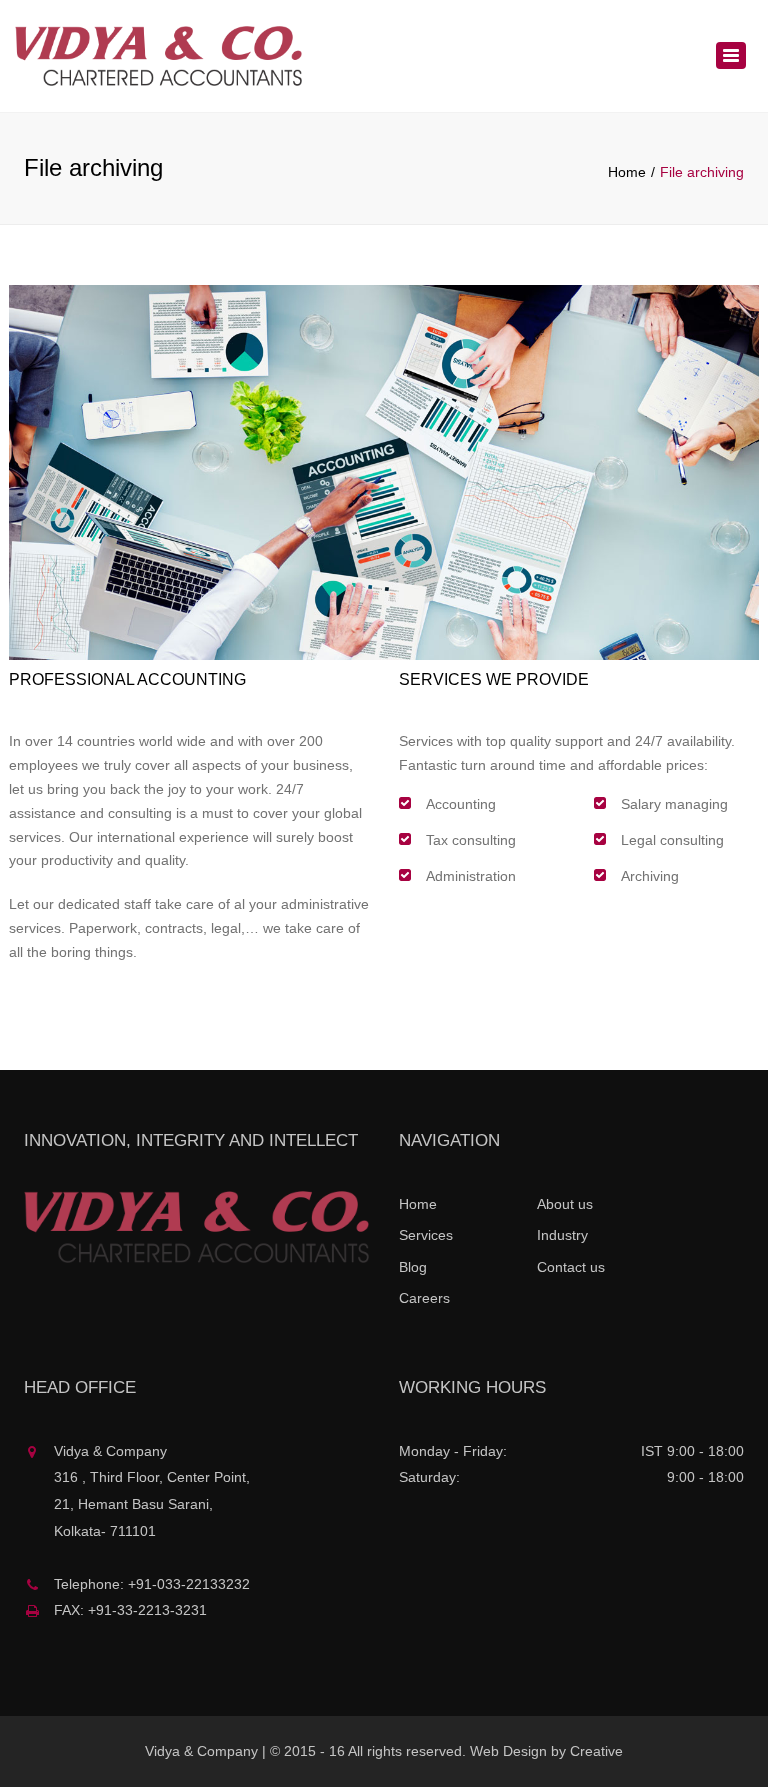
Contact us (571, 1267)
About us (565, 1204)
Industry (562, 1235)
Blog (413, 1267)
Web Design (508, 1751)
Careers (424, 1298)
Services (426, 1235)
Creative (596, 1751)
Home (627, 172)
